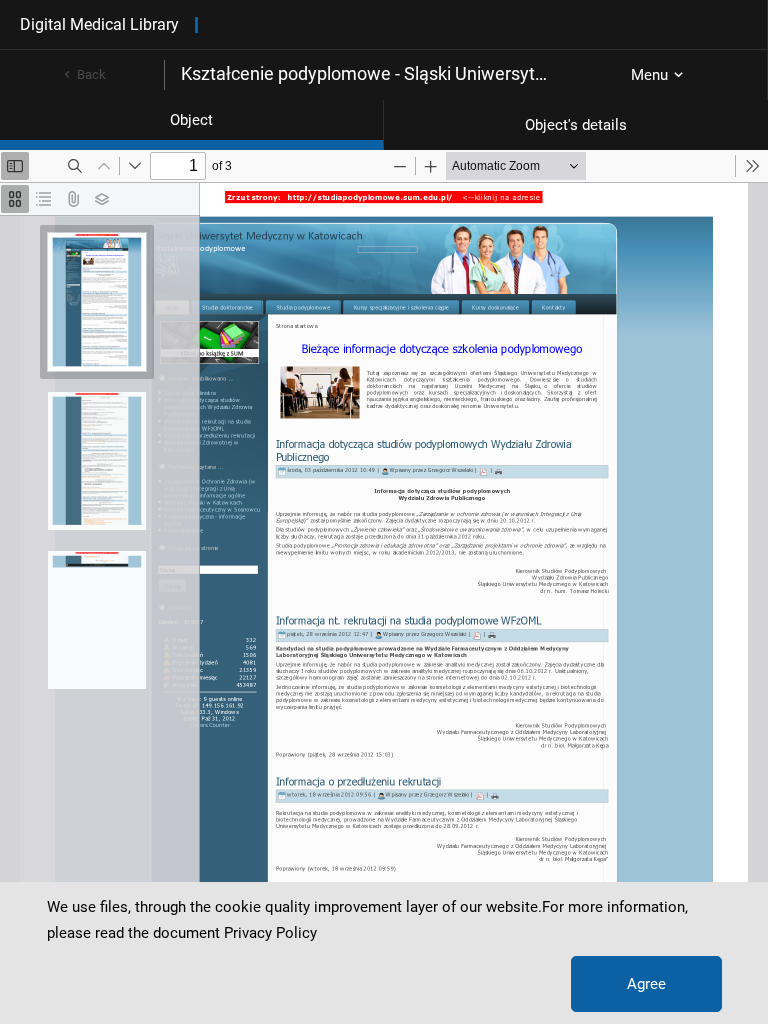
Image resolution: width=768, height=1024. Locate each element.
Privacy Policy (270, 933)
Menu (649, 75)
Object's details (576, 125)
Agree (646, 984)
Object (191, 120)
